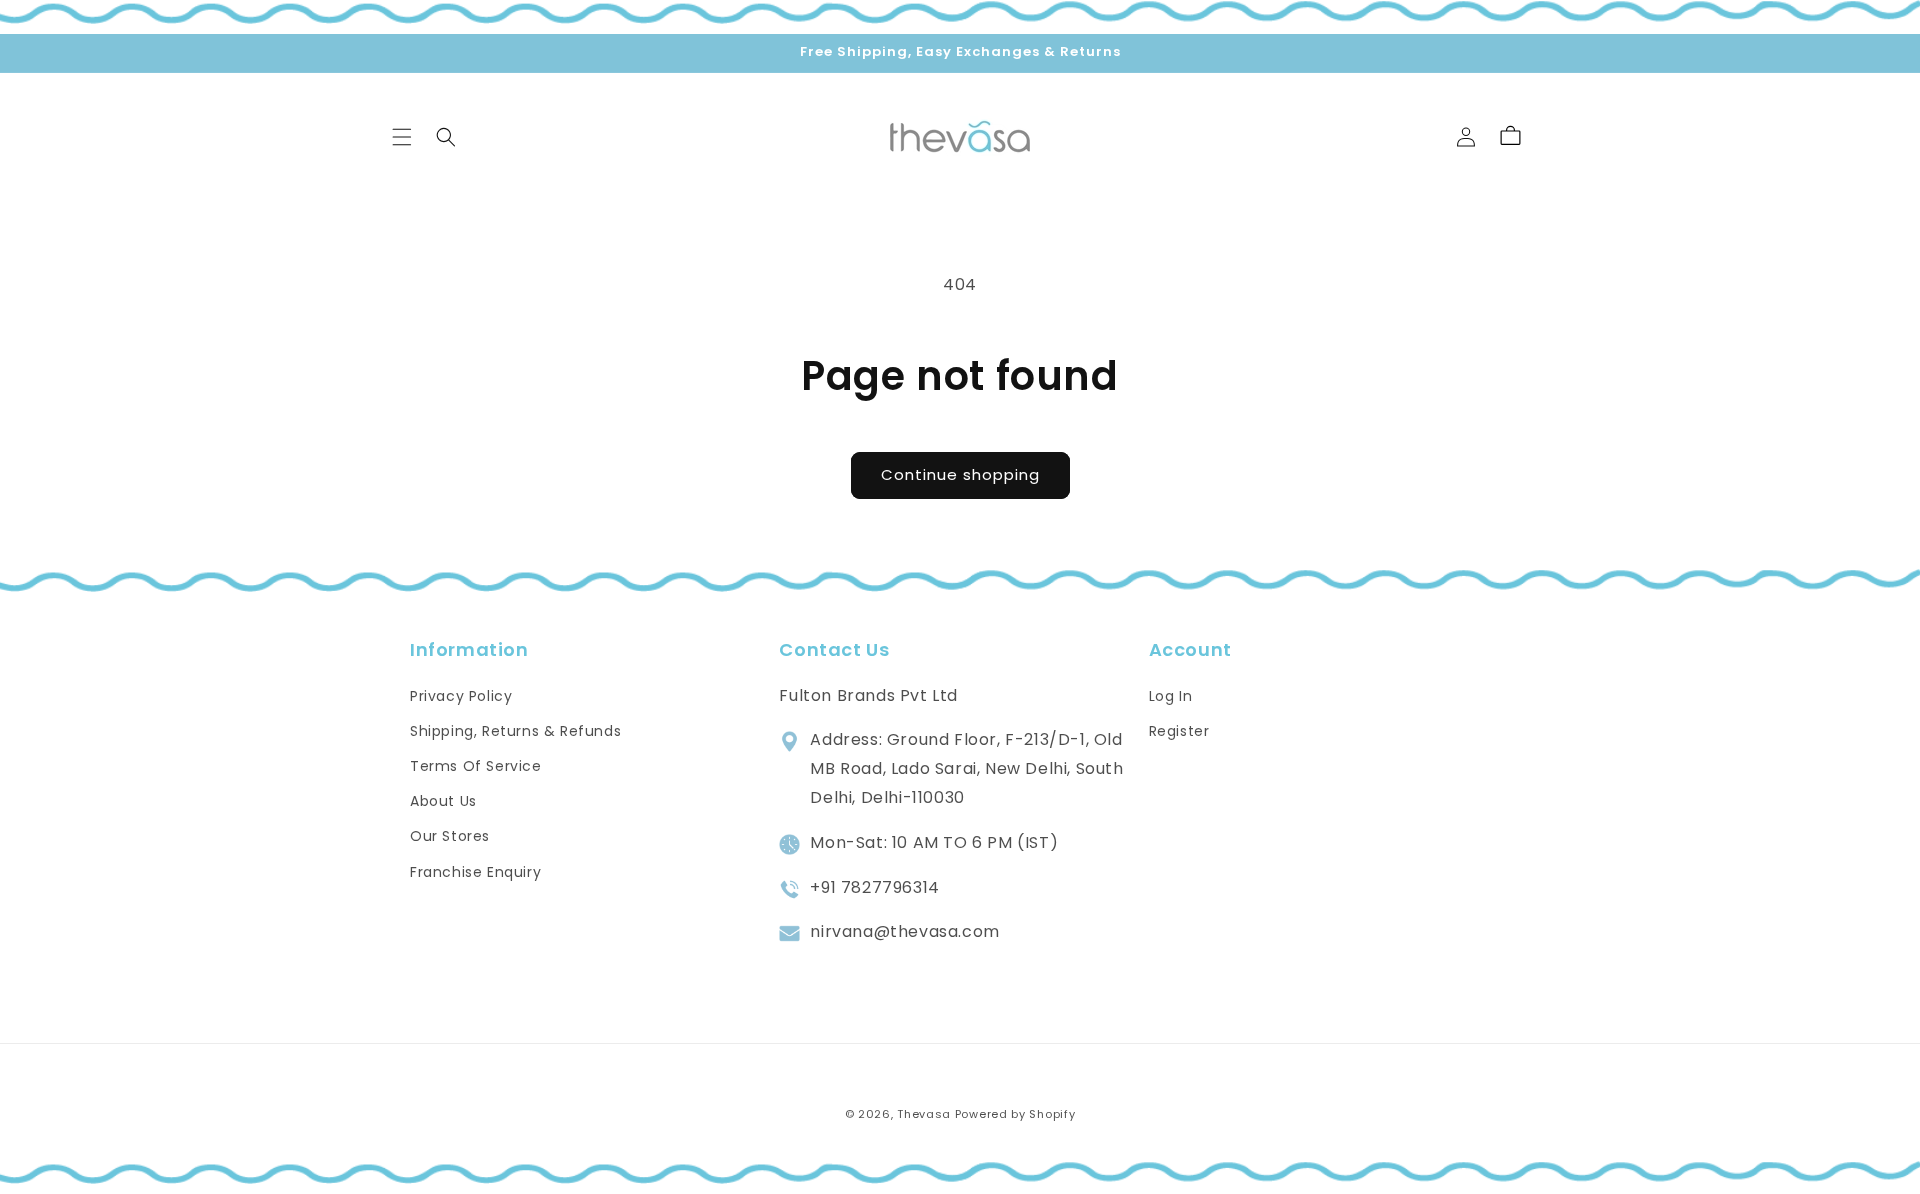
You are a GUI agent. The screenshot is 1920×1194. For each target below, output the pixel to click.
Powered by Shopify (1015, 1114)
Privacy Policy (461, 696)
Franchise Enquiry (475, 872)
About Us (443, 801)
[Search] (446, 137)
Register (1179, 731)
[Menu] (402, 137)
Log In (1171, 696)
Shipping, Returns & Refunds (515, 731)
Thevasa (924, 1114)
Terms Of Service (476, 766)
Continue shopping (960, 474)
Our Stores (450, 836)
